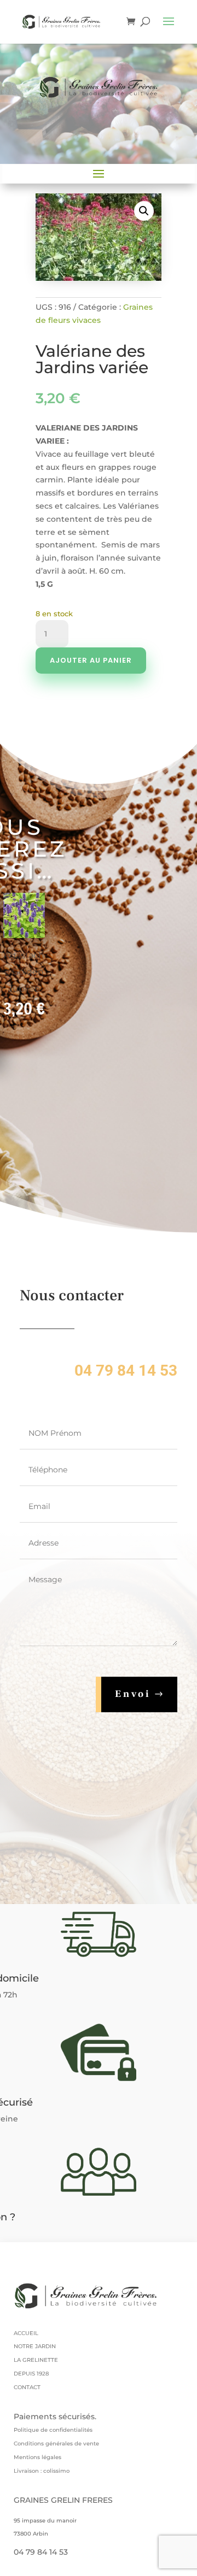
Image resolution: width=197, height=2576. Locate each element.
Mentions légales (37, 2457)
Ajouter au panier (91, 660)
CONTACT (27, 2387)
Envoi (133, 1694)
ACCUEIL (26, 2333)
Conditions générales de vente (56, 2444)
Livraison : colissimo (42, 2471)
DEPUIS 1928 (31, 2374)
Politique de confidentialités (53, 2430)
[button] (144, 211)
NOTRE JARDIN (35, 2346)
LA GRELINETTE (36, 2360)
